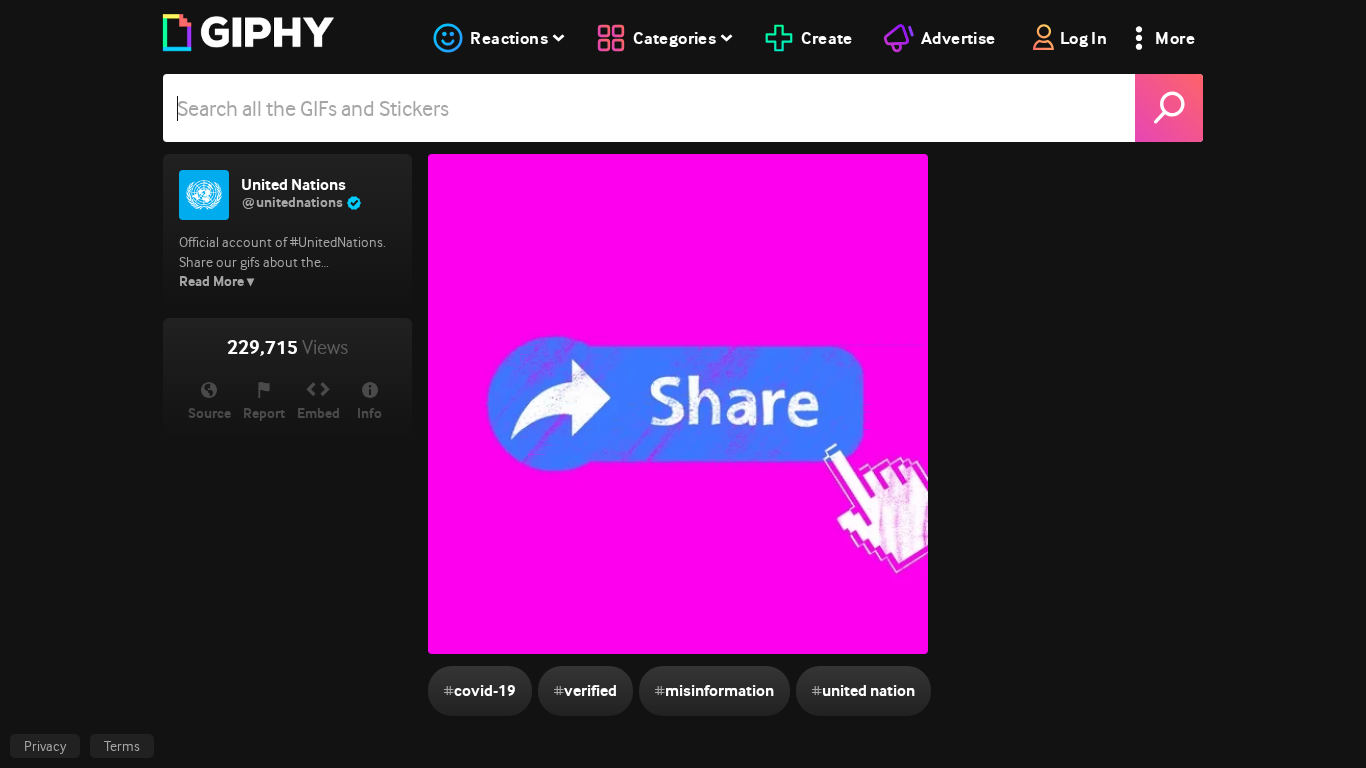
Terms (122, 746)
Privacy (45, 746)
